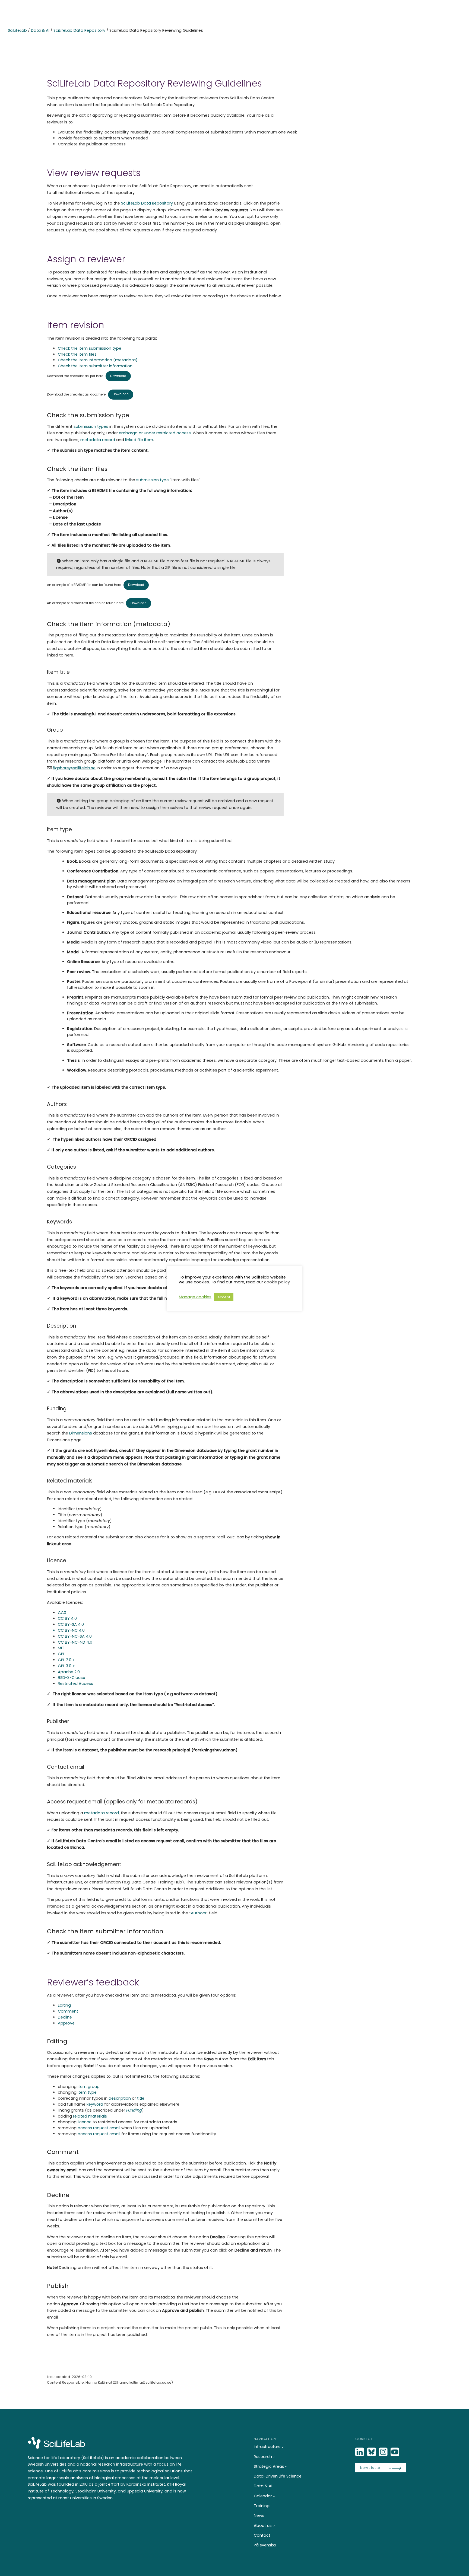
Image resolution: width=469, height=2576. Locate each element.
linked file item (139, 440)
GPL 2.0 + (66, 1660)
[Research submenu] (274, 2457)
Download (118, 376)
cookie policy (277, 1282)
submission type (153, 480)
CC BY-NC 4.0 (71, 1630)
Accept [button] (224, 1297)
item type (87, 2092)
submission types (91, 426)
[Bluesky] (372, 2452)
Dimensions (81, 1433)
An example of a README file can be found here (84, 585)
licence (85, 2122)
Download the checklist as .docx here (76, 394)
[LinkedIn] (360, 2452)
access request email (99, 2128)
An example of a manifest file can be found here (85, 603)
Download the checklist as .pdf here (75, 376)
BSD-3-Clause (72, 1678)
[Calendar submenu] (274, 2496)
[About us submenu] (274, 2526)
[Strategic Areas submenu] (286, 2467)
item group (89, 2087)
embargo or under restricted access (155, 433)
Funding (134, 2110)
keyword (95, 2104)
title (141, 2098)
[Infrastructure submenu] (283, 2447)
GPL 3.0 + (66, 1666)
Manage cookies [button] (195, 1297)
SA (82, 1636)
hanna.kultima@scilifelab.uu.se (144, 2382)
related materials (90, 2116)
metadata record (98, 440)
